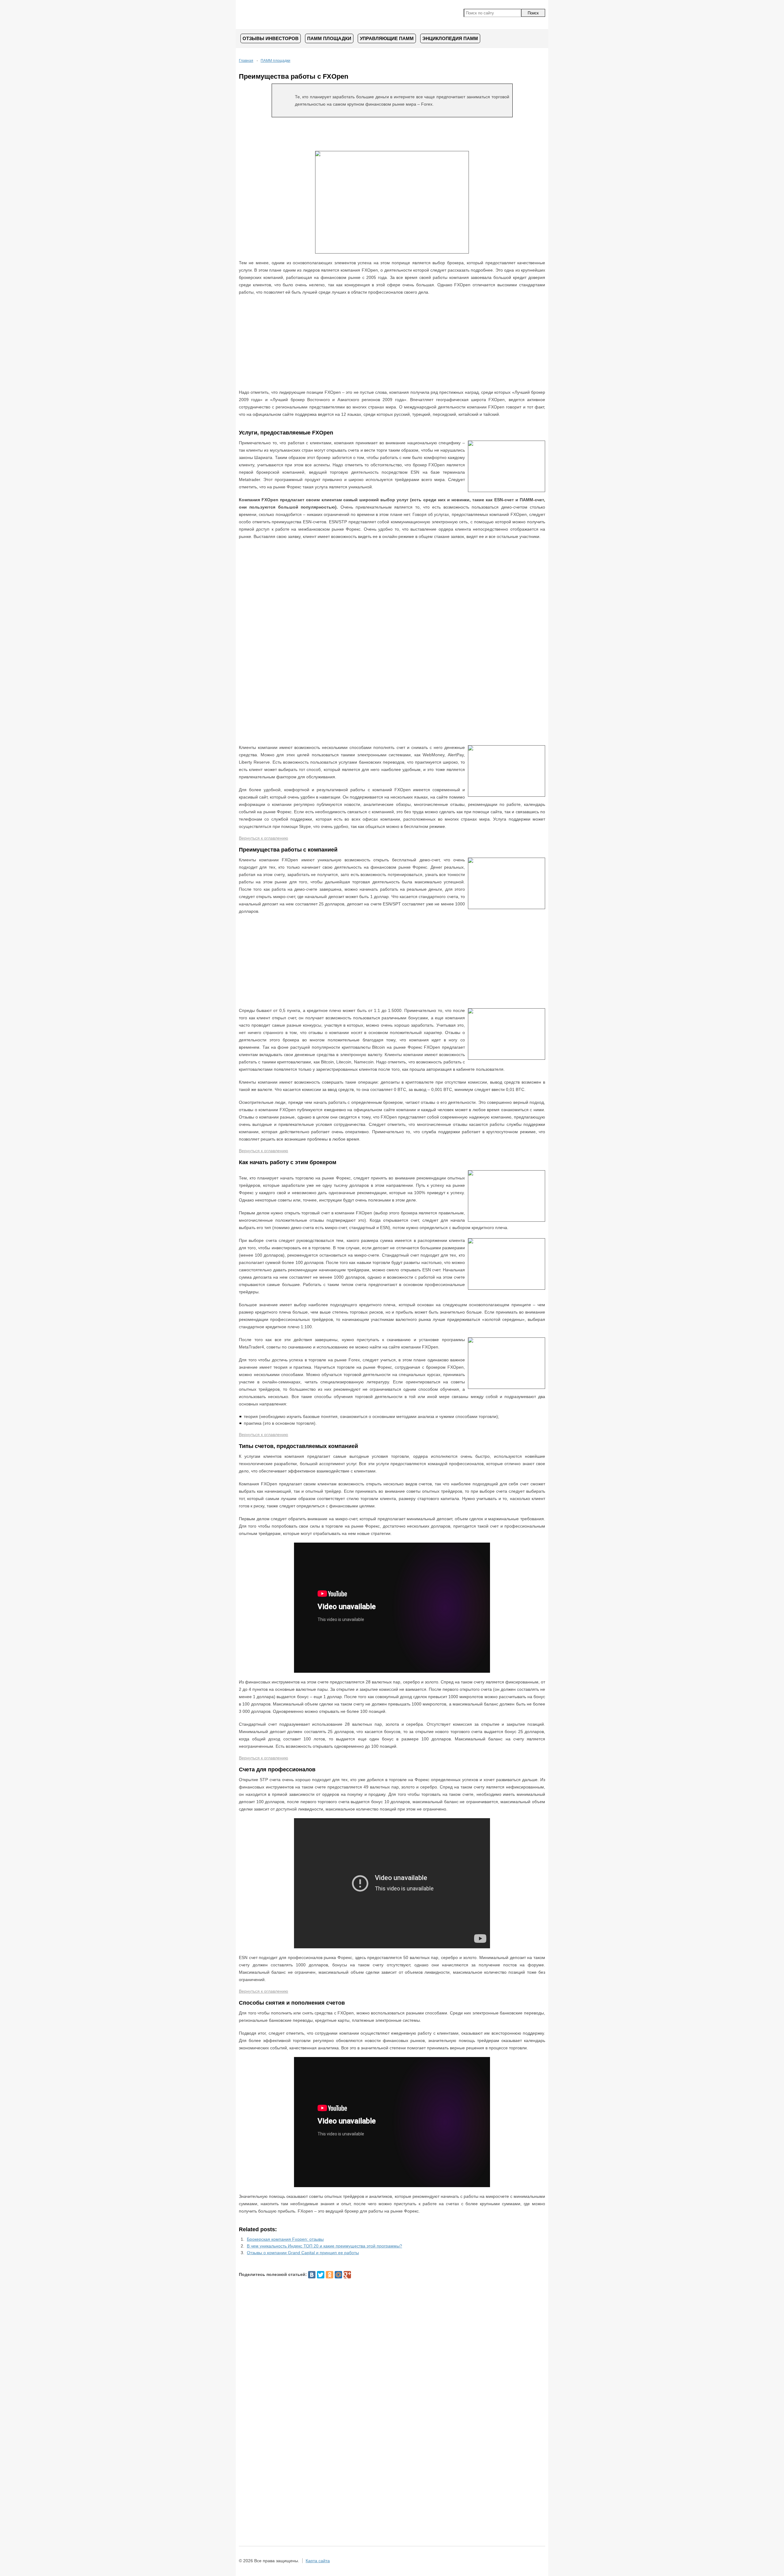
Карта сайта (318, 2561)
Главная (246, 61)
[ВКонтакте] (312, 2275)
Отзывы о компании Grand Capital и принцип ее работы (303, 2253)
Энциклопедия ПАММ (450, 38)
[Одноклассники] (330, 2275)
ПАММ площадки (329, 38)
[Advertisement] (392, 134)
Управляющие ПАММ (387, 38)
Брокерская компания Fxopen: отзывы (285, 2239)
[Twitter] (321, 2275)
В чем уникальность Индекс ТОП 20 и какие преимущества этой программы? (324, 2246)
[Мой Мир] (338, 2275)
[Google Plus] (347, 2275)
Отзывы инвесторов (271, 38)
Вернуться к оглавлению (264, 838)
